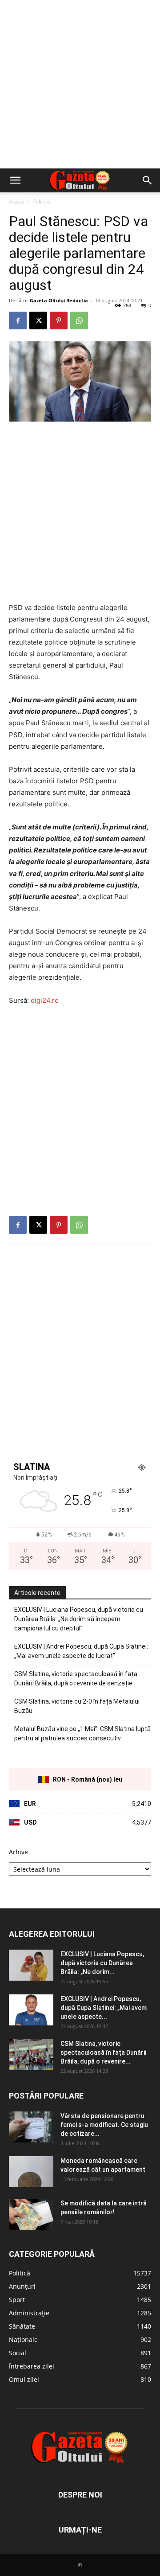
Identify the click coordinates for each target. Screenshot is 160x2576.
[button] (15, 180)
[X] (38, 321)
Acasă (16, 201)
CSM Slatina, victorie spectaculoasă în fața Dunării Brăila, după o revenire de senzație (76, 1679)
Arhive (18, 1852)
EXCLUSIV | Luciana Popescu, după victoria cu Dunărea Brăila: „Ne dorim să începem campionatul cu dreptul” (79, 1619)
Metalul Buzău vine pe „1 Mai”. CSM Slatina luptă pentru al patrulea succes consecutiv (82, 1734)
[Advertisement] (80, 84)
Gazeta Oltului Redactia (59, 300)
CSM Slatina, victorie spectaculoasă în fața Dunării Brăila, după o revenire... (103, 2052)
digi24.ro (45, 1000)
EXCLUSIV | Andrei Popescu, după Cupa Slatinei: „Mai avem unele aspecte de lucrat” (81, 1651)
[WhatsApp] (79, 321)
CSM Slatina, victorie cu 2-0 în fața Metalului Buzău (77, 1706)
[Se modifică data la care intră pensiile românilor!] (31, 2214)
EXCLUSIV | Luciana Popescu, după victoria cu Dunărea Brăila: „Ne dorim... (102, 1963)
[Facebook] (18, 321)
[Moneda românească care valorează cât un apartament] (31, 2172)
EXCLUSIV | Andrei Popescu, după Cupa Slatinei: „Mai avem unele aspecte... (104, 2008)
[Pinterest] (59, 321)
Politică (41, 201)
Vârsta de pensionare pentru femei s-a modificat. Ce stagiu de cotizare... (104, 2125)
